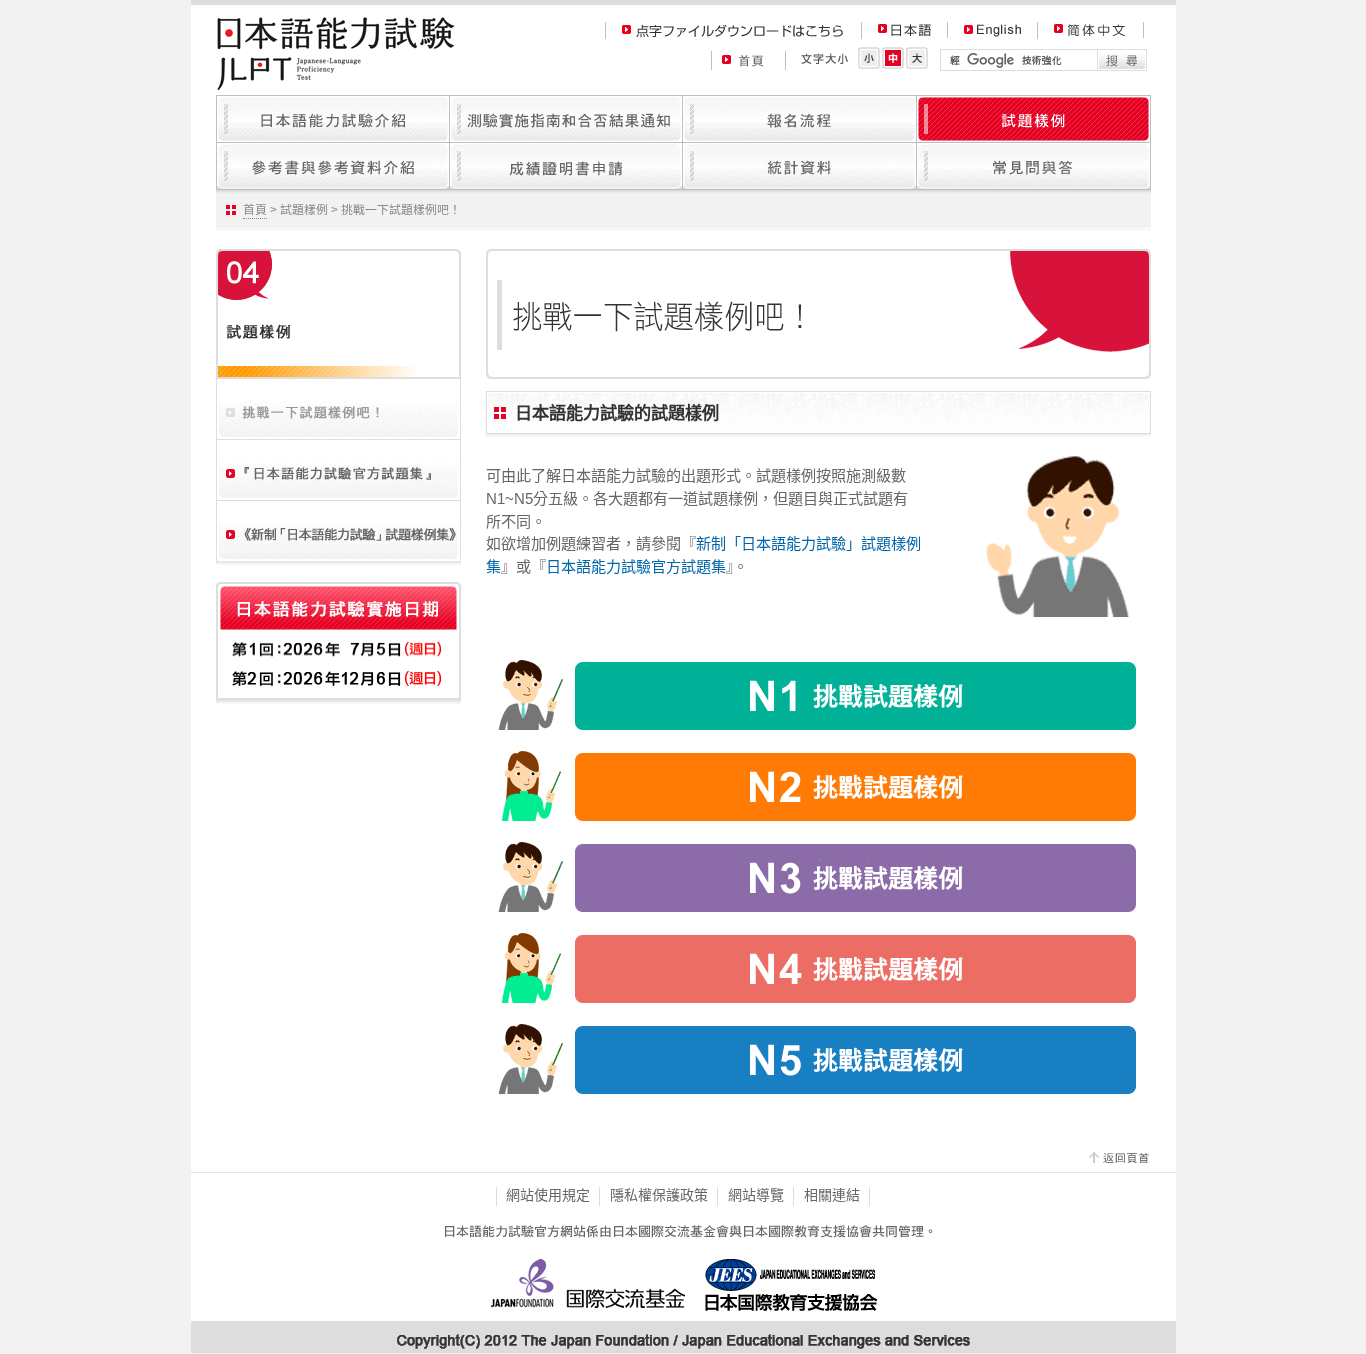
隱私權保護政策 (659, 1195)
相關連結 (832, 1195)
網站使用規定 (548, 1195)
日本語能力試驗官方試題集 (636, 566)
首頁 (255, 210)
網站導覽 (756, 1195)
